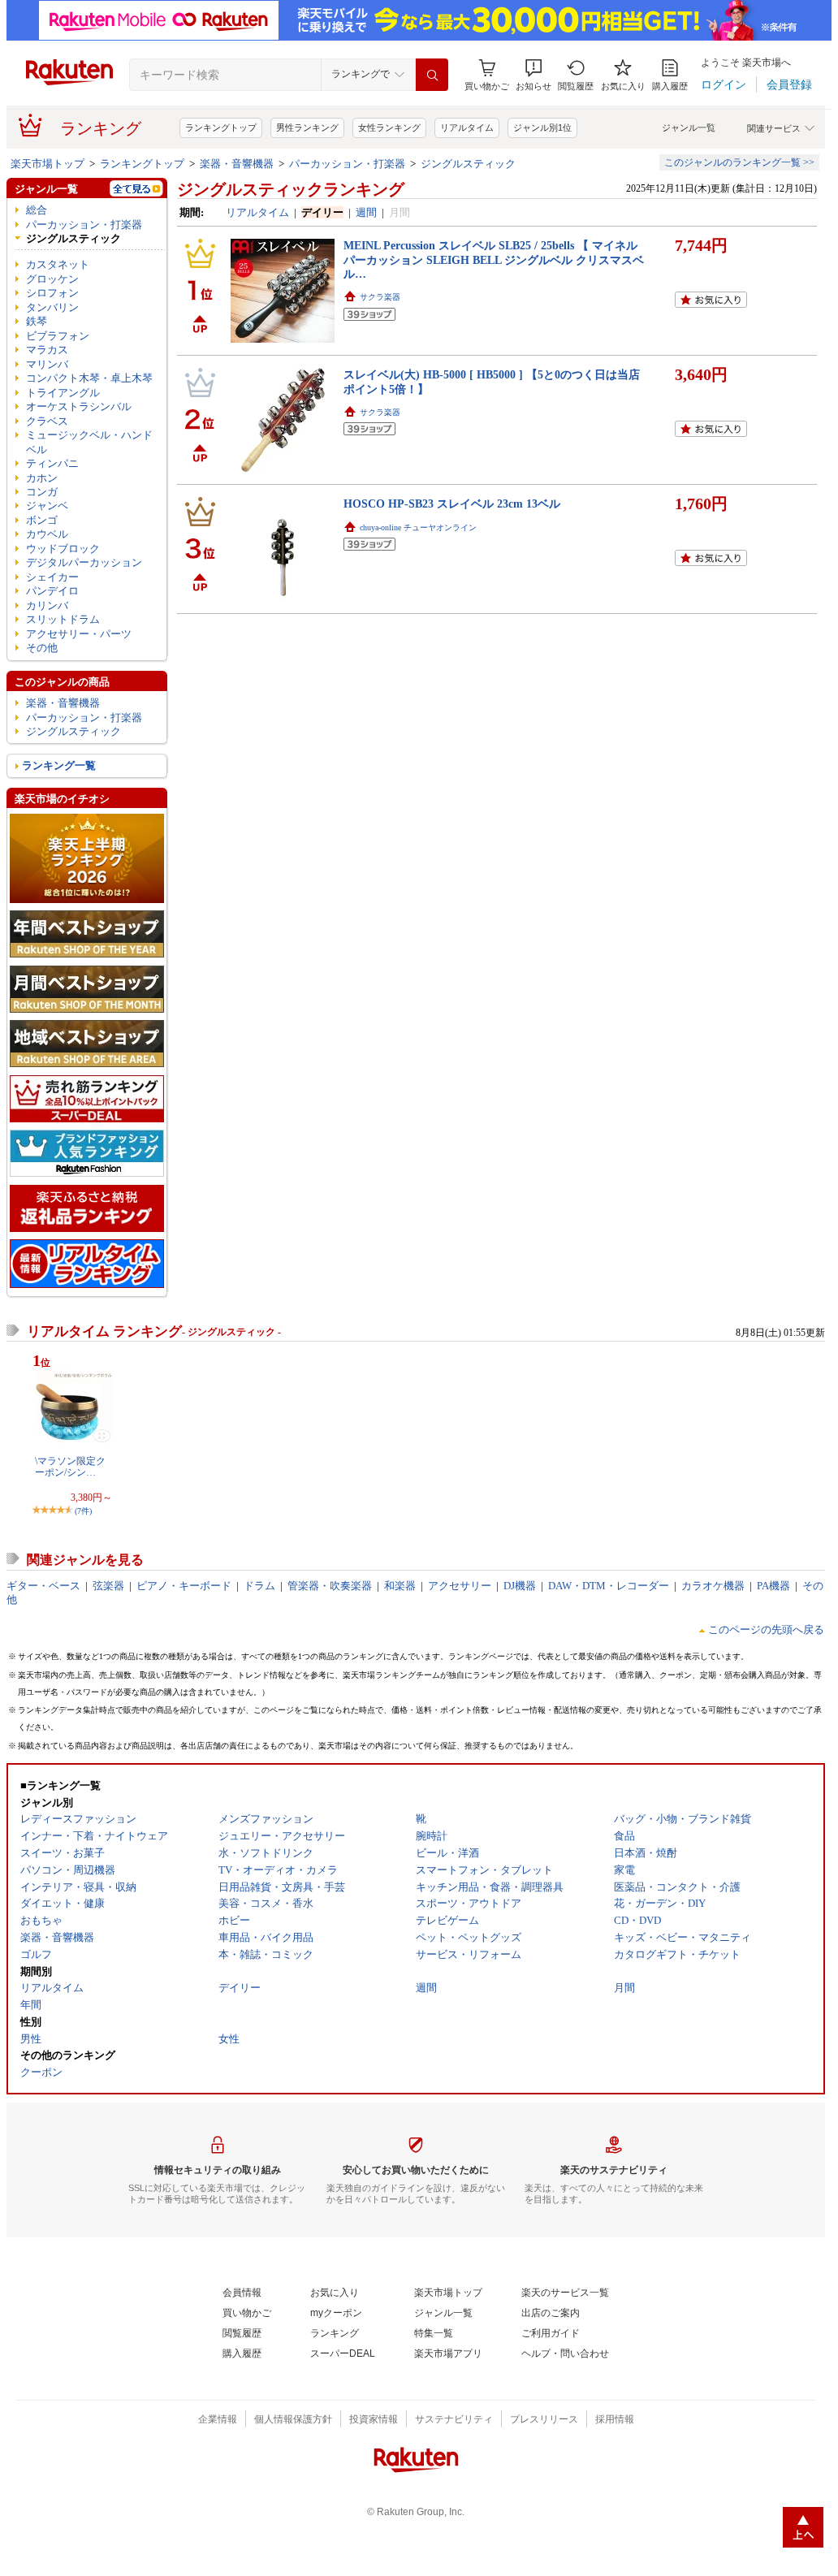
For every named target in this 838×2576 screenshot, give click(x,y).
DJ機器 (520, 1586)
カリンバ (47, 605)
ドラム (259, 1586)
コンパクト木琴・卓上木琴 (89, 378)
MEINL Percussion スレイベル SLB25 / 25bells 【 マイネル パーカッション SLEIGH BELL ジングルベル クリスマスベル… (494, 259)
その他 (42, 648)
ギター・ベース (43, 1586)
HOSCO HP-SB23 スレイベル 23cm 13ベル (452, 504)
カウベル (47, 534)
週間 (366, 212)
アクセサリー (460, 1586)
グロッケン (52, 279)
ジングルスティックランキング (291, 189)
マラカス (47, 350)
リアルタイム (467, 128)
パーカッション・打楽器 (347, 164)
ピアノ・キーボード (184, 1586)
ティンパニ (52, 463)
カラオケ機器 (713, 1586)
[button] (533, 75)
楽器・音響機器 (237, 164)
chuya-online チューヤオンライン (418, 527)
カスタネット (58, 264)
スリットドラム (63, 619)
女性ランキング (389, 128)
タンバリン (52, 307)
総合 (37, 210)
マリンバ (47, 364)
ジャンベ (47, 506)
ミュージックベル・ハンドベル (89, 442)
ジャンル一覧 (689, 128)
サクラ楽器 (380, 297)
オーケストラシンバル (79, 406)
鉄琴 (37, 321)
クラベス (47, 421)
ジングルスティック (468, 164)
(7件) (83, 1511)
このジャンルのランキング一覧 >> (739, 162)
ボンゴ (42, 520)
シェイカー (52, 577)
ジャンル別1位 (542, 128)
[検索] (432, 75)
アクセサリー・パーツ (79, 634)
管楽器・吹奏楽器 (330, 1586)
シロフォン (52, 293)
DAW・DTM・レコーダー (609, 1586)
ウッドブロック (63, 549)
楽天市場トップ (48, 164)
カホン (42, 478)
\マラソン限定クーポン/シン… (70, 1467)
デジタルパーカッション (84, 562)
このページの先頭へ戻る (766, 1629)
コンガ (42, 492)
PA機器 (773, 1586)
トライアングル (63, 393)
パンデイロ (52, 591)
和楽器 (400, 1586)
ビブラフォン (58, 336)
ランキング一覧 (59, 765)
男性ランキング (307, 128)
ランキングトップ (221, 128)
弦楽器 (108, 1586)
